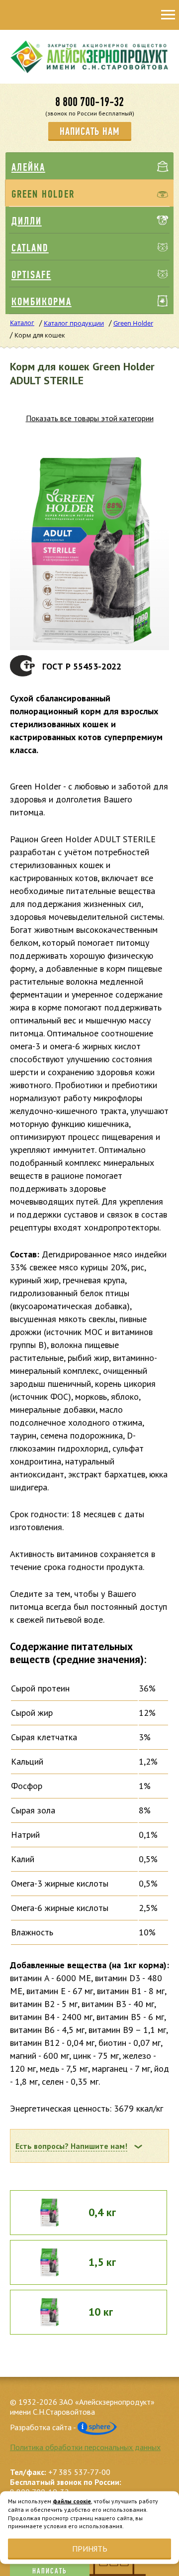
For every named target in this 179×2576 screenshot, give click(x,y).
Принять (90, 2549)
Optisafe (31, 275)
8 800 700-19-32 (89, 102)
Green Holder (43, 194)
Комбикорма (42, 302)
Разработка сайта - (44, 2427)
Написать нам (90, 131)
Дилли (27, 221)
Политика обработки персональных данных (85, 2447)
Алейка (28, 167)
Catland (30, 248)
